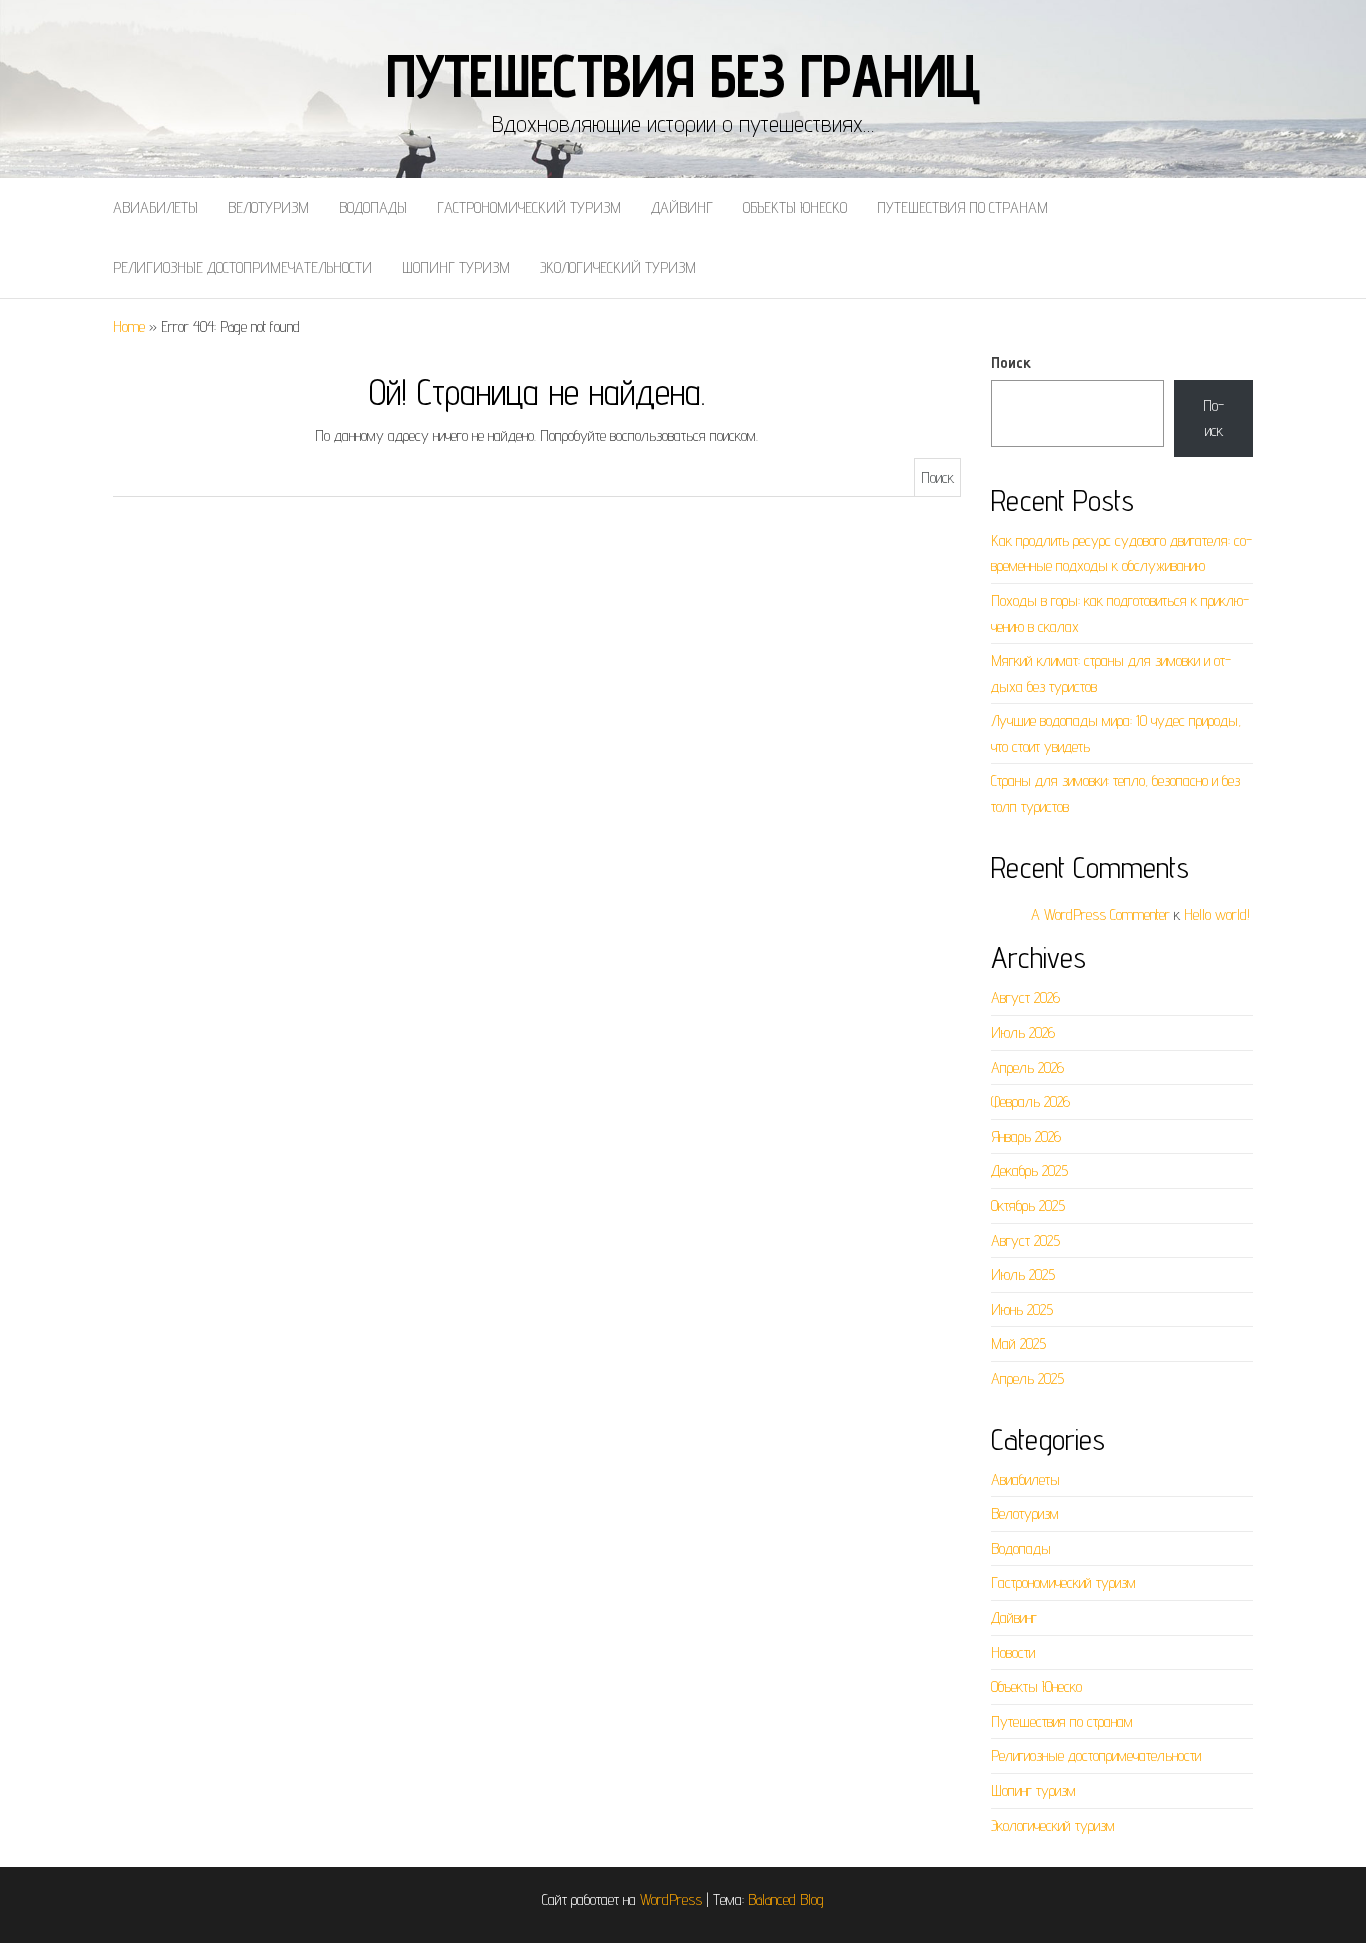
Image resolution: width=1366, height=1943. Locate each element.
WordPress (671, 1899)
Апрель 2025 (1027, 1378)
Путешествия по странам (962, 207)
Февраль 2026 (1030, 1101)
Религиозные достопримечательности (242, 267)
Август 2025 (1025, 1240)
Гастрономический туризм (529, 207)
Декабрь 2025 (1029, 1170)
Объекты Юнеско (795, 207)
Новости (1013, 1652)
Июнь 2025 (1022, 1309)
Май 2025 (1018, 1343)
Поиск (1011, 362)
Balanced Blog (786, 1899)
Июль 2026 (1023, 1032)
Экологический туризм (618, 267)
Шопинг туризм (456, 267)
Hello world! (1217, 914)
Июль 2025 (1023, 1274)
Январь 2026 (1026, 1136)
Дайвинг (682, 207)
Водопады (373, 207)
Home (129, 326)
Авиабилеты (155, 207)
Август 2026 (1025, 997)
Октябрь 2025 (1028, 1205)
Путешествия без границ (683, 75)
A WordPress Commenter (1100, 914)
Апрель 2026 (1027, 1067)
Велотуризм (268, 207)
